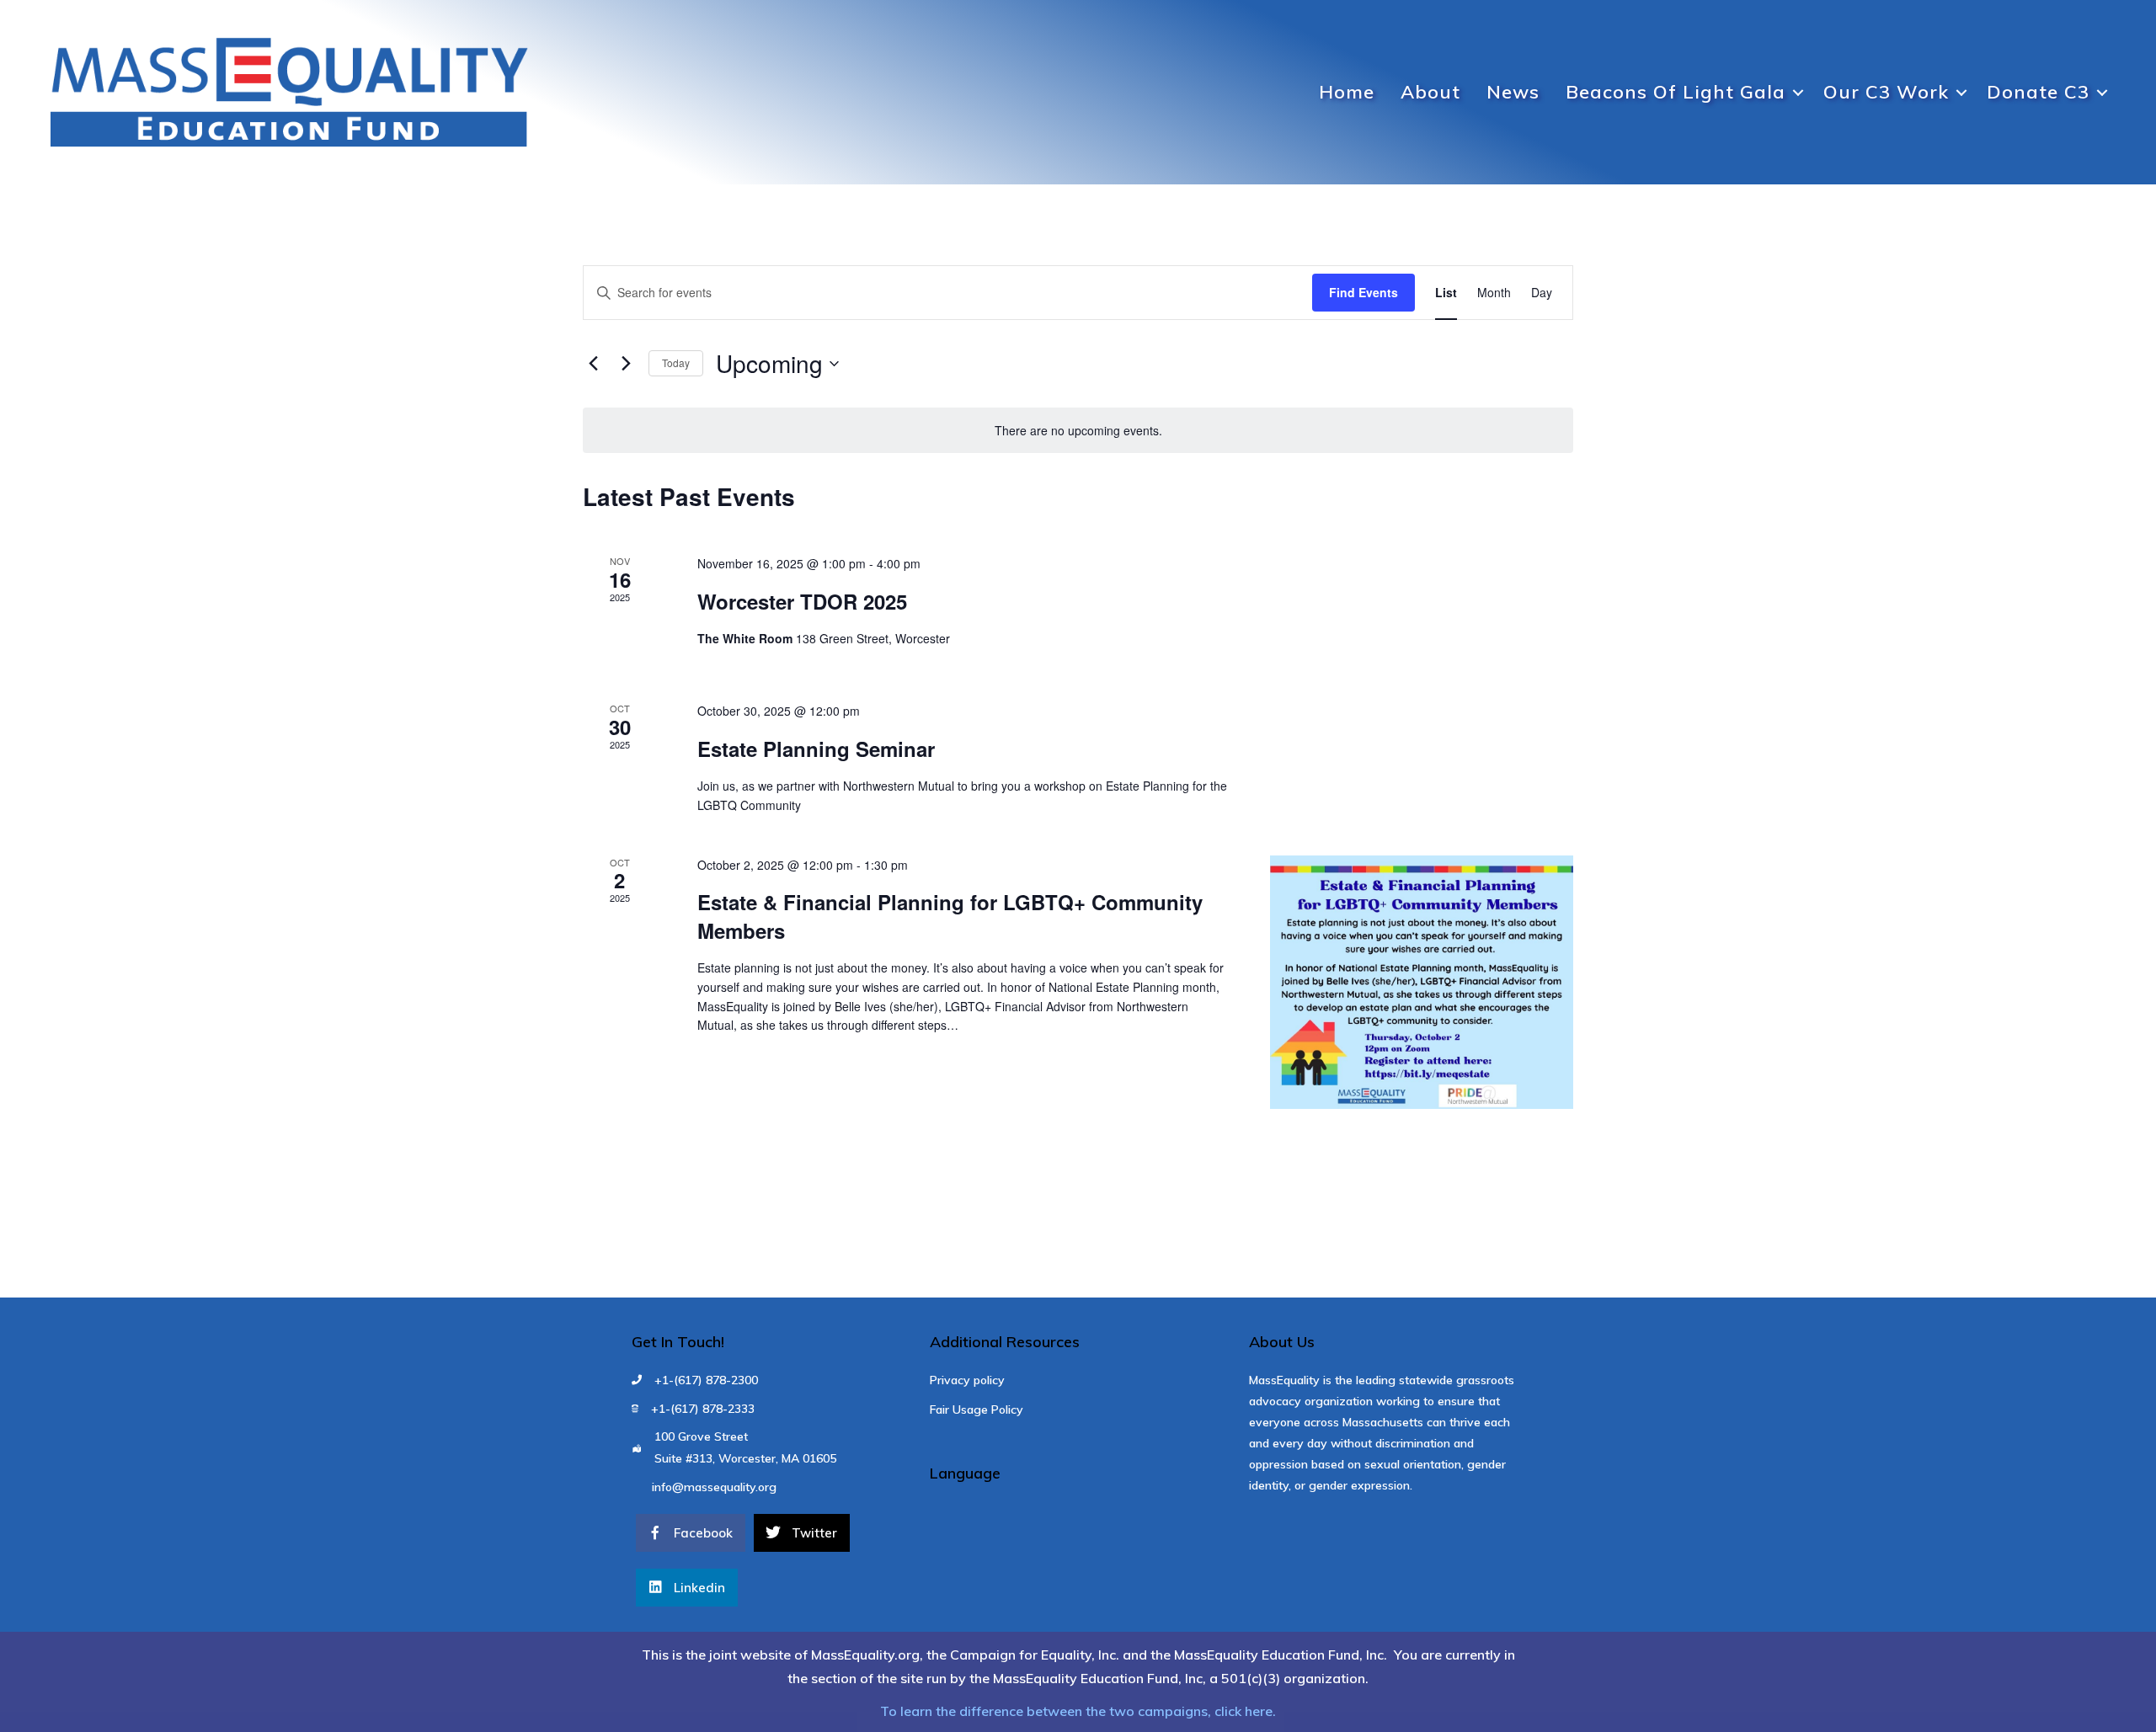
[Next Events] (626, 364)
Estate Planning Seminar (816, 749)
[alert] (1078, 431)
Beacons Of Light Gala (1676, 92)
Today (676, 362)
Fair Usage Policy (977, 1410)
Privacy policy (967, 1380)
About (1430, 92)
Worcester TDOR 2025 (802, 601)
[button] (1798, 93)
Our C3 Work (1886, 92)
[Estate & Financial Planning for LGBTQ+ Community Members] (1422, 983)
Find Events (1364, 292)
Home (1347, 92)
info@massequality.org (714, 1487)
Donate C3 (2038, 92)
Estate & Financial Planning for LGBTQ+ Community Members (950, 916)
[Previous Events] (593, 364)
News (1513, 92)
